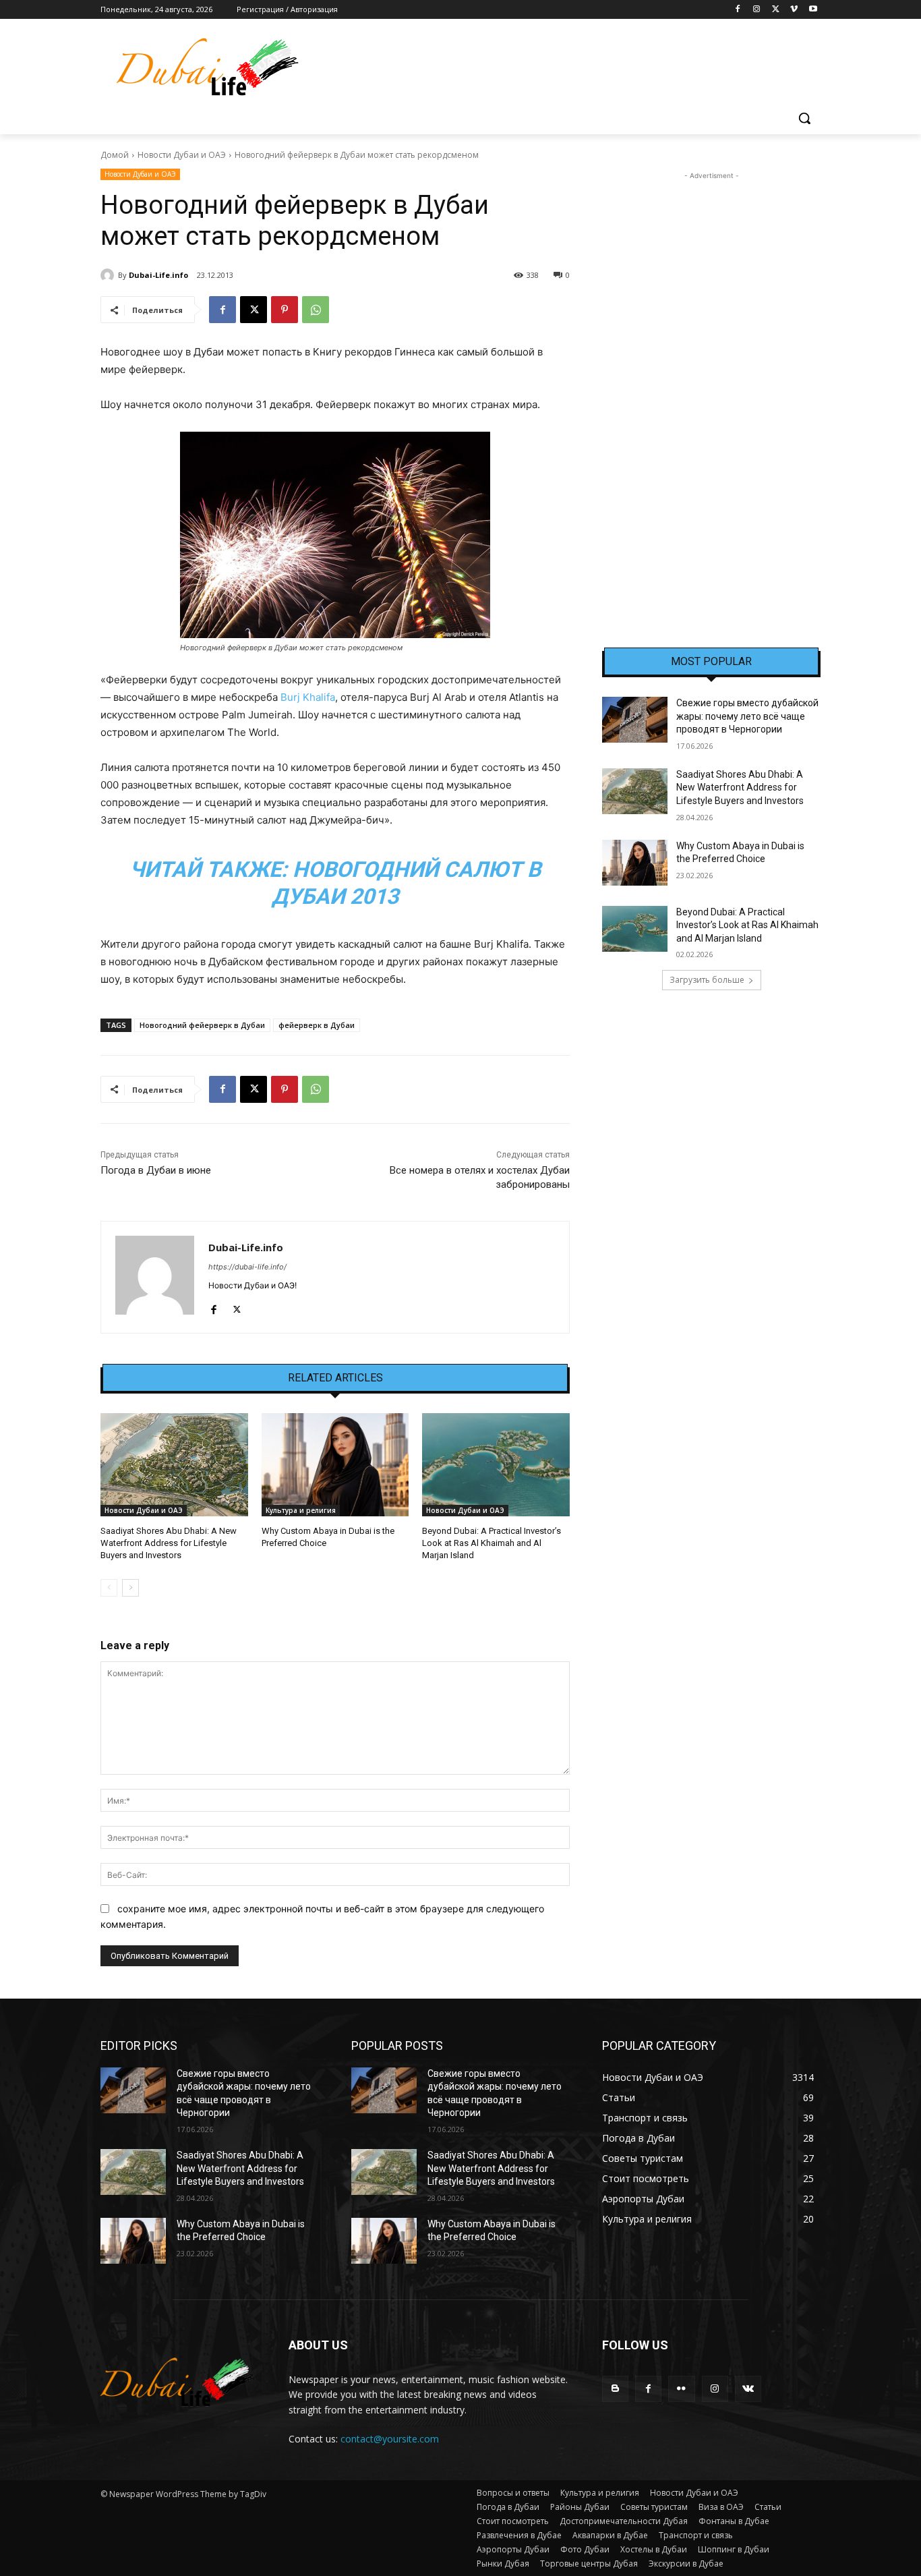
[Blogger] (615, 2389)
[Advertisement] (711, 385)
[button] (804, 118)
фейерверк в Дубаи (317, 1025)
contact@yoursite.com (390, 2439)
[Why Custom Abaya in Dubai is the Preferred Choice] (335, 1465)
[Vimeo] (794, 10)
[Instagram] (757, 10)
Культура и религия (301, 1510)
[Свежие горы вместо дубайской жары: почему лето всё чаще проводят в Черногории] (635, 720)
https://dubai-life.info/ (247, 1267)
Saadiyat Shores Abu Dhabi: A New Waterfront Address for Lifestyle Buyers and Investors (169, 1543)
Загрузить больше (707, 980)
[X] (776, 10)
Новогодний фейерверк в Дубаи (202, 1025)
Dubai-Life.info (158, 275)
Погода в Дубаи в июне (156, 1170)
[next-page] (130, 1588)
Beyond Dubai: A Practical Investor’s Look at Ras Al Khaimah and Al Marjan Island (492, 1543)
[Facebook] (738, 10)
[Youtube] (813, 10)
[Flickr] (681, 2389)
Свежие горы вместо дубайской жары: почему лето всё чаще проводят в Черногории (747, 716)
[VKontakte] (748, 2389)
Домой (115, 155)
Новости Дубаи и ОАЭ (182, 155)
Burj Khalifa (308, 697)
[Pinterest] (285, 310)
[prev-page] (109, 1588)
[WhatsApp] (316, 310)
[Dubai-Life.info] (109, 275)
